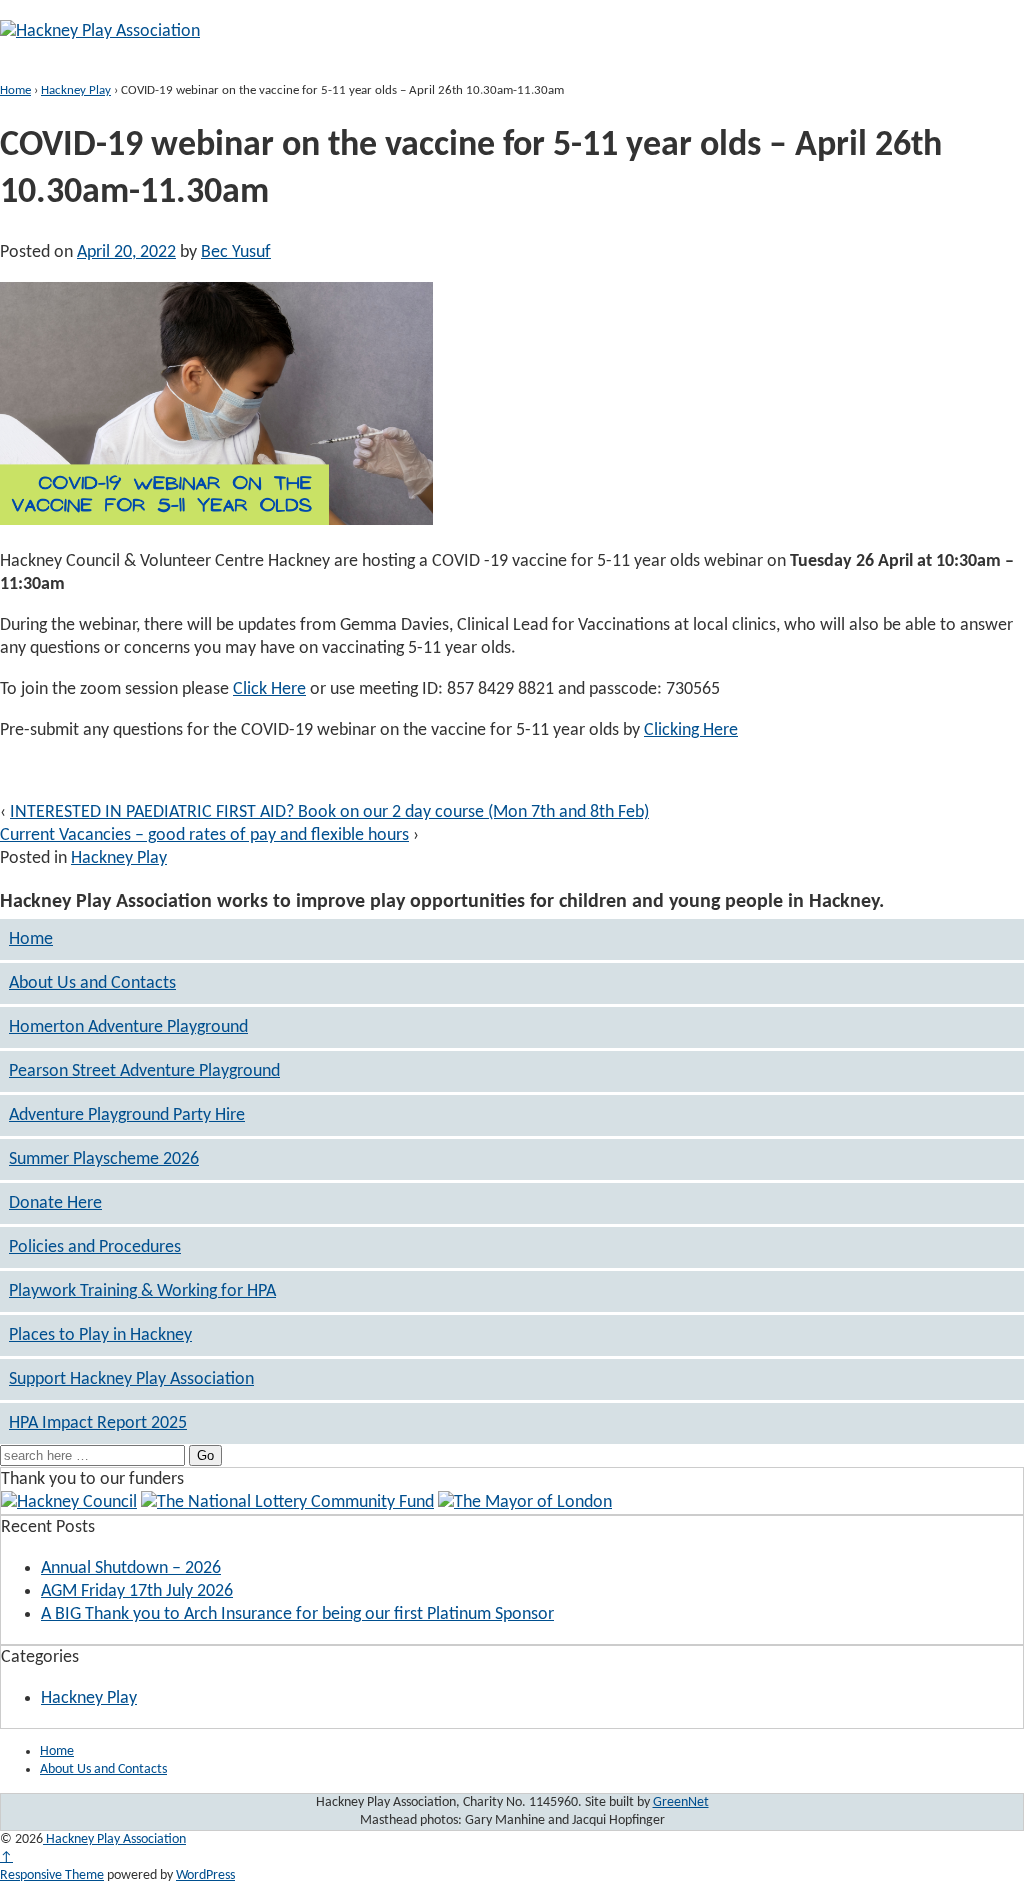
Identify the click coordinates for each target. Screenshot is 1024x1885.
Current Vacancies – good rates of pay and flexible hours (204, 835)
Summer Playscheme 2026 (104, 1159)
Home (15, 90)
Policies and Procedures (95, 1247)
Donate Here (55, 1203)
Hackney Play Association (114, 1839)
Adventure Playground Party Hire (127, 1115)
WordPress (205, 1875)
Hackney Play (76, 90)
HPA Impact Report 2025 (98, 1423)
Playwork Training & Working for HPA (142, 1291)
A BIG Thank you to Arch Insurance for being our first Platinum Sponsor (297, 1614)
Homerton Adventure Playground (128, 1027)
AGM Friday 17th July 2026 (137, 1591)
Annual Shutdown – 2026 (131, 1568)
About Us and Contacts (92, 983)
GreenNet (681, 1802)
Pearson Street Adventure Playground (144, 1071)
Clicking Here (691, 730)
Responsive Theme (52, 1875)
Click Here (269, 689)
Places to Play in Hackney (100, 1335)
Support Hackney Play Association (131, 1379)
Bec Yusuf (236, 252)
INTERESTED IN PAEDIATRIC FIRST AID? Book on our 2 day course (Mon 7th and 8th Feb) (329, 812)
